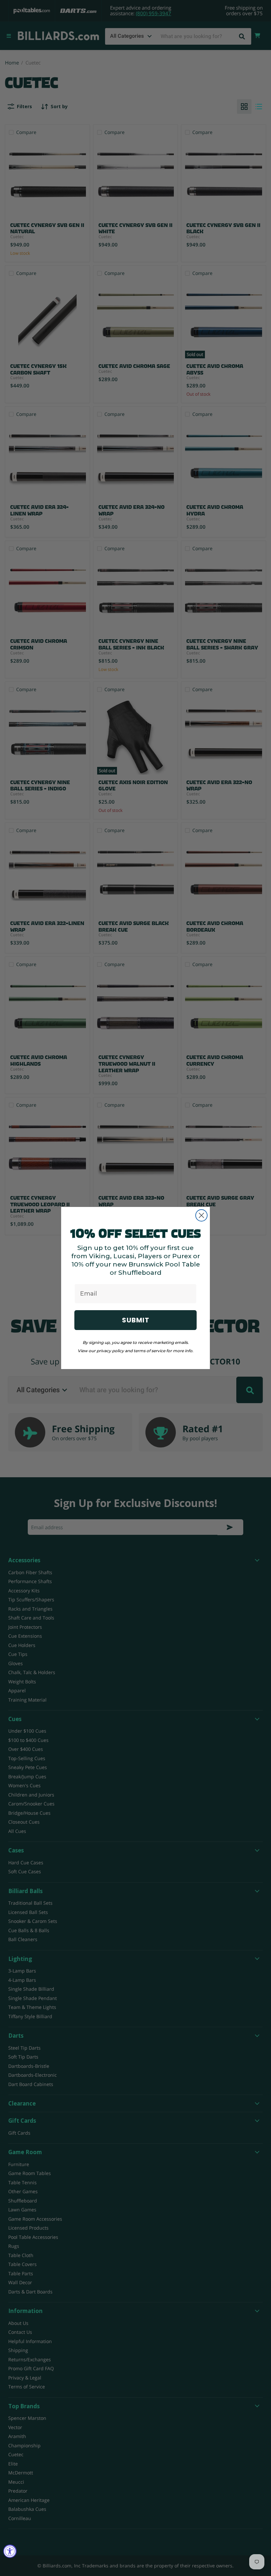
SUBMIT (136, 1320)
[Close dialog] (201, 1215)
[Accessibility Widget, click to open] (10, 2551)
